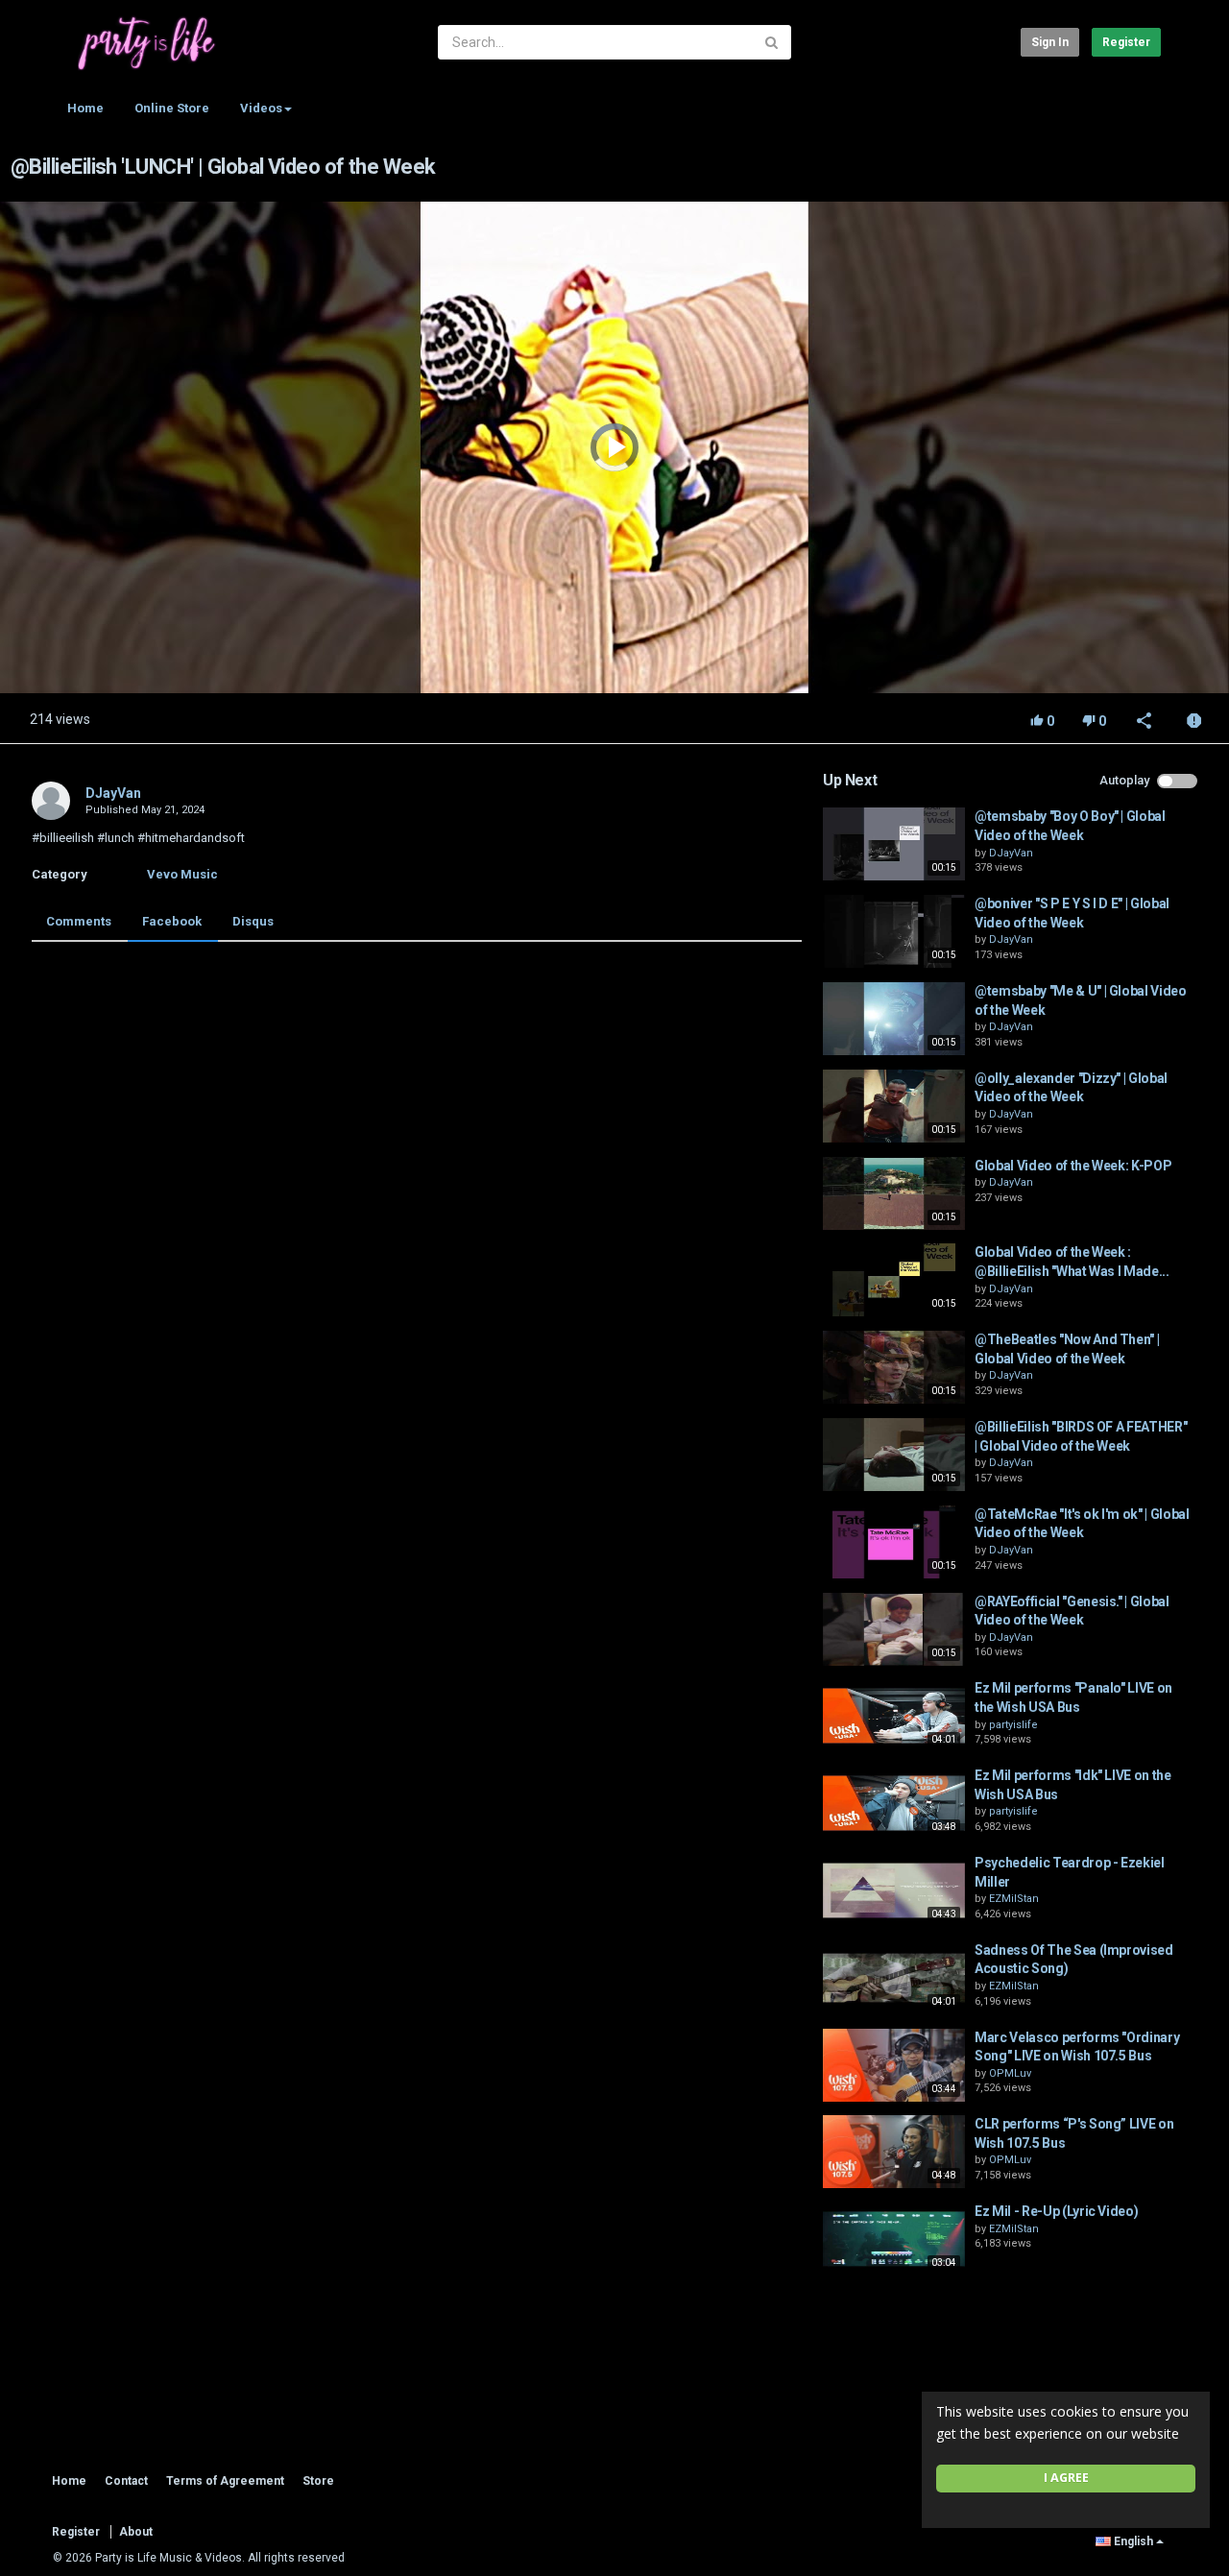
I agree (1066, 2478)
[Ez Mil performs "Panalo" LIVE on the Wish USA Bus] (894, 1716)
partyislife (1013, 1725)
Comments (79, 921)
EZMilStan (1014, 1899)
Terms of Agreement (225, 2481)
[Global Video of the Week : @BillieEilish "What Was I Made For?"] (894, 1280)
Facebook (172, 921)
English (1133, 2541)
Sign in (1050, 42)
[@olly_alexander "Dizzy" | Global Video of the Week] (894, 1106)
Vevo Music (182, 874)
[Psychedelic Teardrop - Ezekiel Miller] (894, 1890)
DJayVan (113, 793)
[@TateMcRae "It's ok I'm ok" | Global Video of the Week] (894, 1542)
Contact (126, 2481)
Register (1126, 42)
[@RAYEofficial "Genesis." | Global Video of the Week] (894, 1629)
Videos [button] (261, 108)
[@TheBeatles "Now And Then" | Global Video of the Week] (894, 1367)
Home (85, 108)
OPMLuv (1010, 2073)
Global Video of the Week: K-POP (1073, 1166)
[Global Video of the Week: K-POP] (894, 1193)
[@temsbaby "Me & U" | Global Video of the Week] (894, 1019)
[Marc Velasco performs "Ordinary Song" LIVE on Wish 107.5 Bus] (894, 2065)
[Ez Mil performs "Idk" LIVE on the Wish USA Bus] (894, 1803)
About (136, 2532)
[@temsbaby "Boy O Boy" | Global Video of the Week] (894, 844)
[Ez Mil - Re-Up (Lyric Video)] (894, 2239)
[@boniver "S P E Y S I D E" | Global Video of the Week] (894, 931)
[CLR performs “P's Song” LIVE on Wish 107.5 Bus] (894, 2152)
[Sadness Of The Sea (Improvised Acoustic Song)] (894, 1978)
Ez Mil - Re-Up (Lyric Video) (1056, 2211)
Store (318, 2481)
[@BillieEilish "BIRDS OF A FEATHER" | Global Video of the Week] (894, 1455)
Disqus (253, 921)
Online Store (172, 108)
